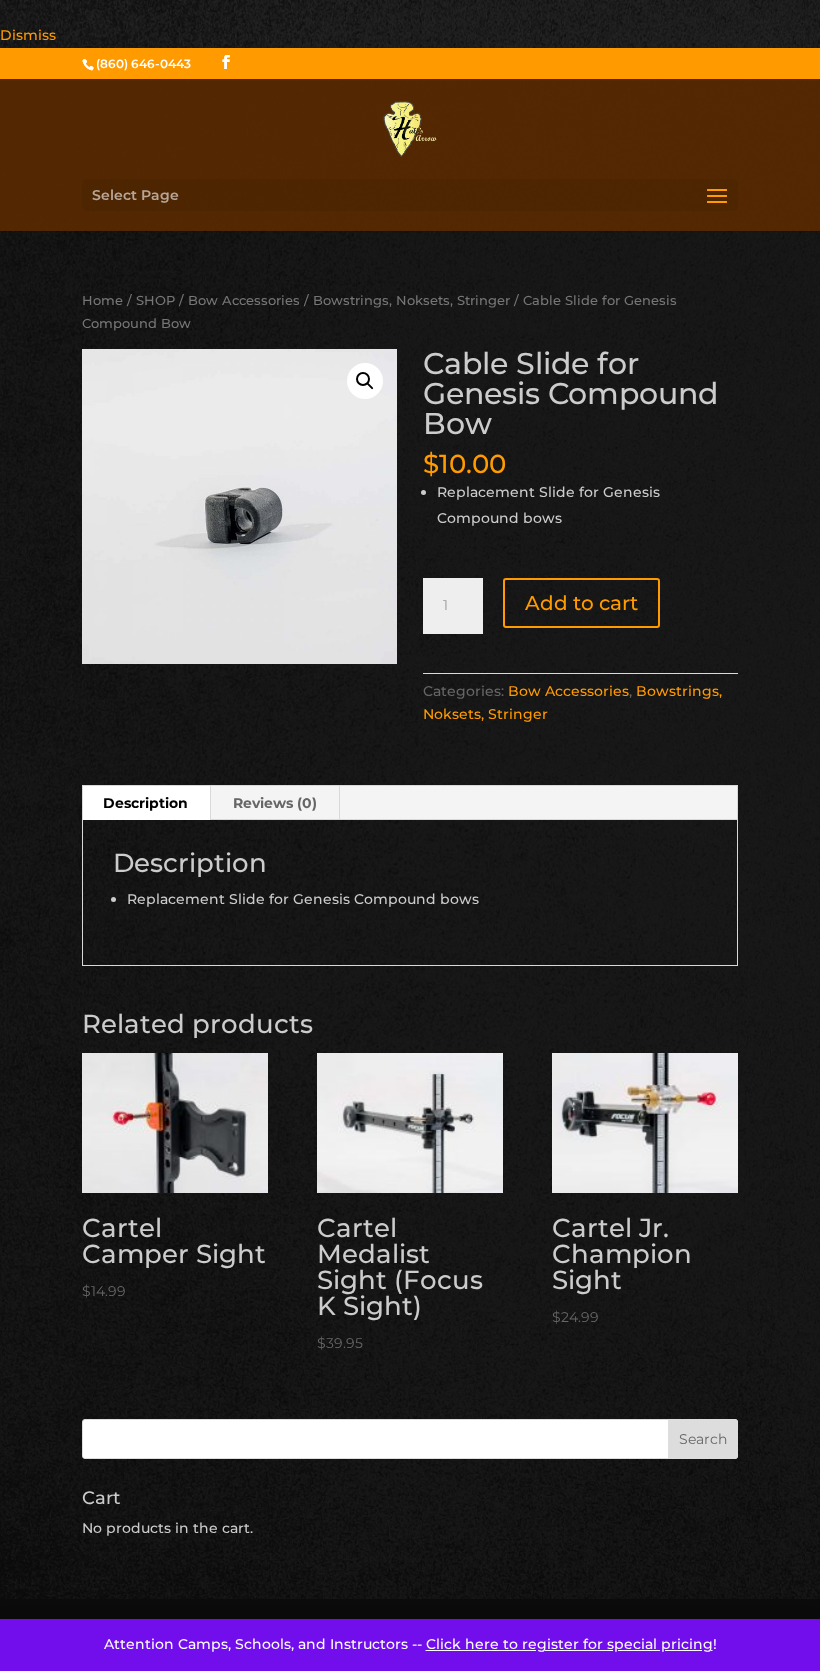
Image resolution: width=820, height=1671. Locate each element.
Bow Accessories (244, 300)
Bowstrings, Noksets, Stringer (411, 300)
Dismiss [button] (28, 35)
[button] (365, 381)
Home (102, 300)
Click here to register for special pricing (569, 1644)
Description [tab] (145, 803)
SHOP (155, 300)
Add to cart (581, 603)
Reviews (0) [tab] (275, 803)
